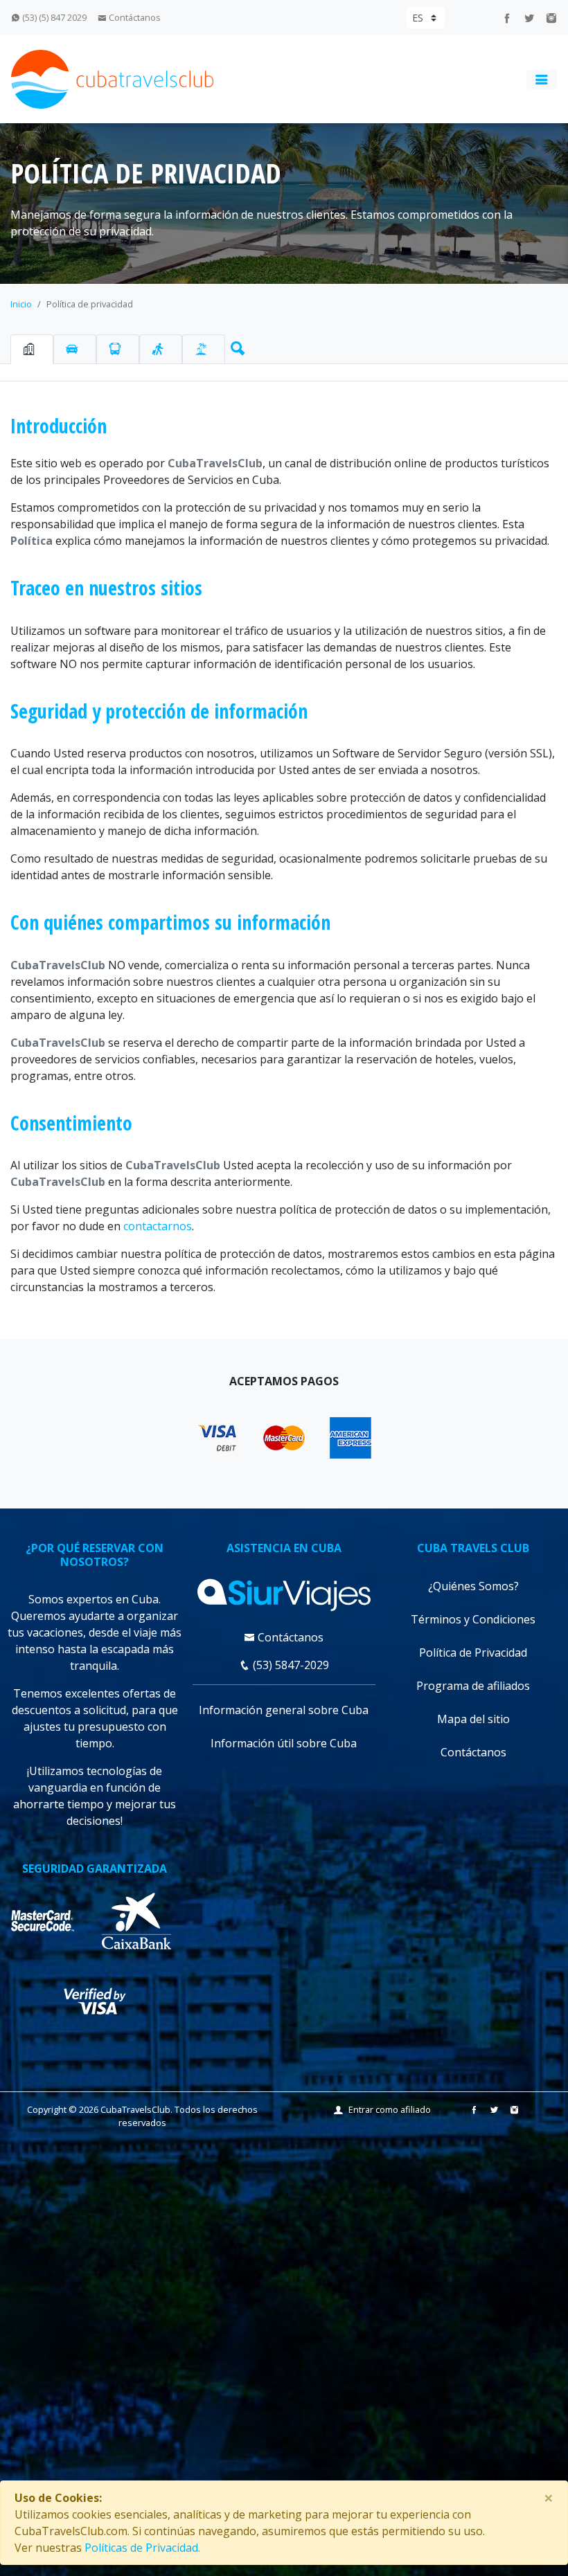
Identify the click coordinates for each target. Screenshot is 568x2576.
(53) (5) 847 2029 (53, 17)
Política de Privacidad (473, 1652)
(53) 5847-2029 (290, 1665)
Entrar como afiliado (390, 2109)
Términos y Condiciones (473, 1619)
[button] (235, 345)
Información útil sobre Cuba (284, 1743)
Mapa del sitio (473, 1719)
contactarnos (158, 1226)
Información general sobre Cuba (284, 1710)
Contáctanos (134, 17)
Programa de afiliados (473, 1686)
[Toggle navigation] (542, 80)
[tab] (32, 349)
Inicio (21, 304)
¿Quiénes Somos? (473, 1586)
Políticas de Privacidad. (142, 2548)
